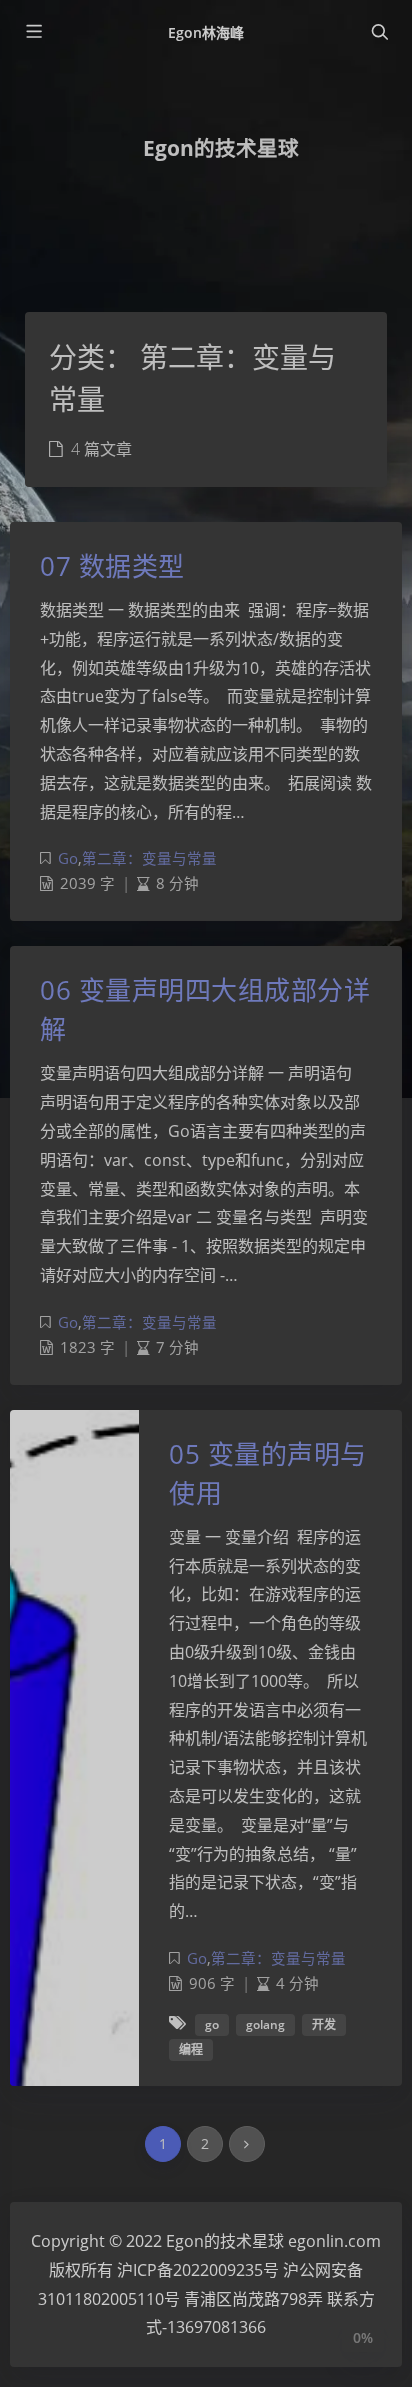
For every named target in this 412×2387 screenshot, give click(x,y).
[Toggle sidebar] (33, 32)
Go (68, 858)
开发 (324, 2024)
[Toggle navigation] (379, 32)
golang (265, 2024)
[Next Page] (247, 2144)
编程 (191, 2049)
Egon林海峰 (206, 32)
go (212, 2024)
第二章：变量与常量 (149, 858)
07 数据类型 (112, 566)
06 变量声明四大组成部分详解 (205, 1009)
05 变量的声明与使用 (268, 1473)
